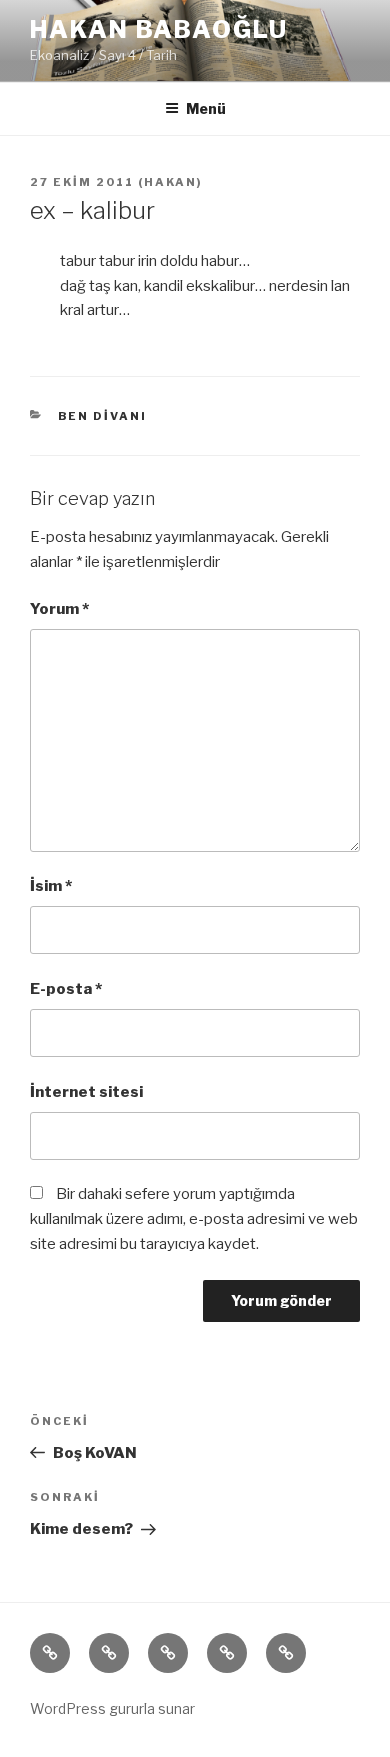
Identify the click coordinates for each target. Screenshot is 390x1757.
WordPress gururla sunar (112, 1708)
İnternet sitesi (86, 1092)
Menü (206, 108)
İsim (51, 886)
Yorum (59, 609)
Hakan (170, 182)
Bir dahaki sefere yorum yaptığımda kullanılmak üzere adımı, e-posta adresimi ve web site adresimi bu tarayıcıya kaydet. (194, 1219)
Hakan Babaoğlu (159, 29)
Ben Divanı (103, 416)
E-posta (66, 989)
